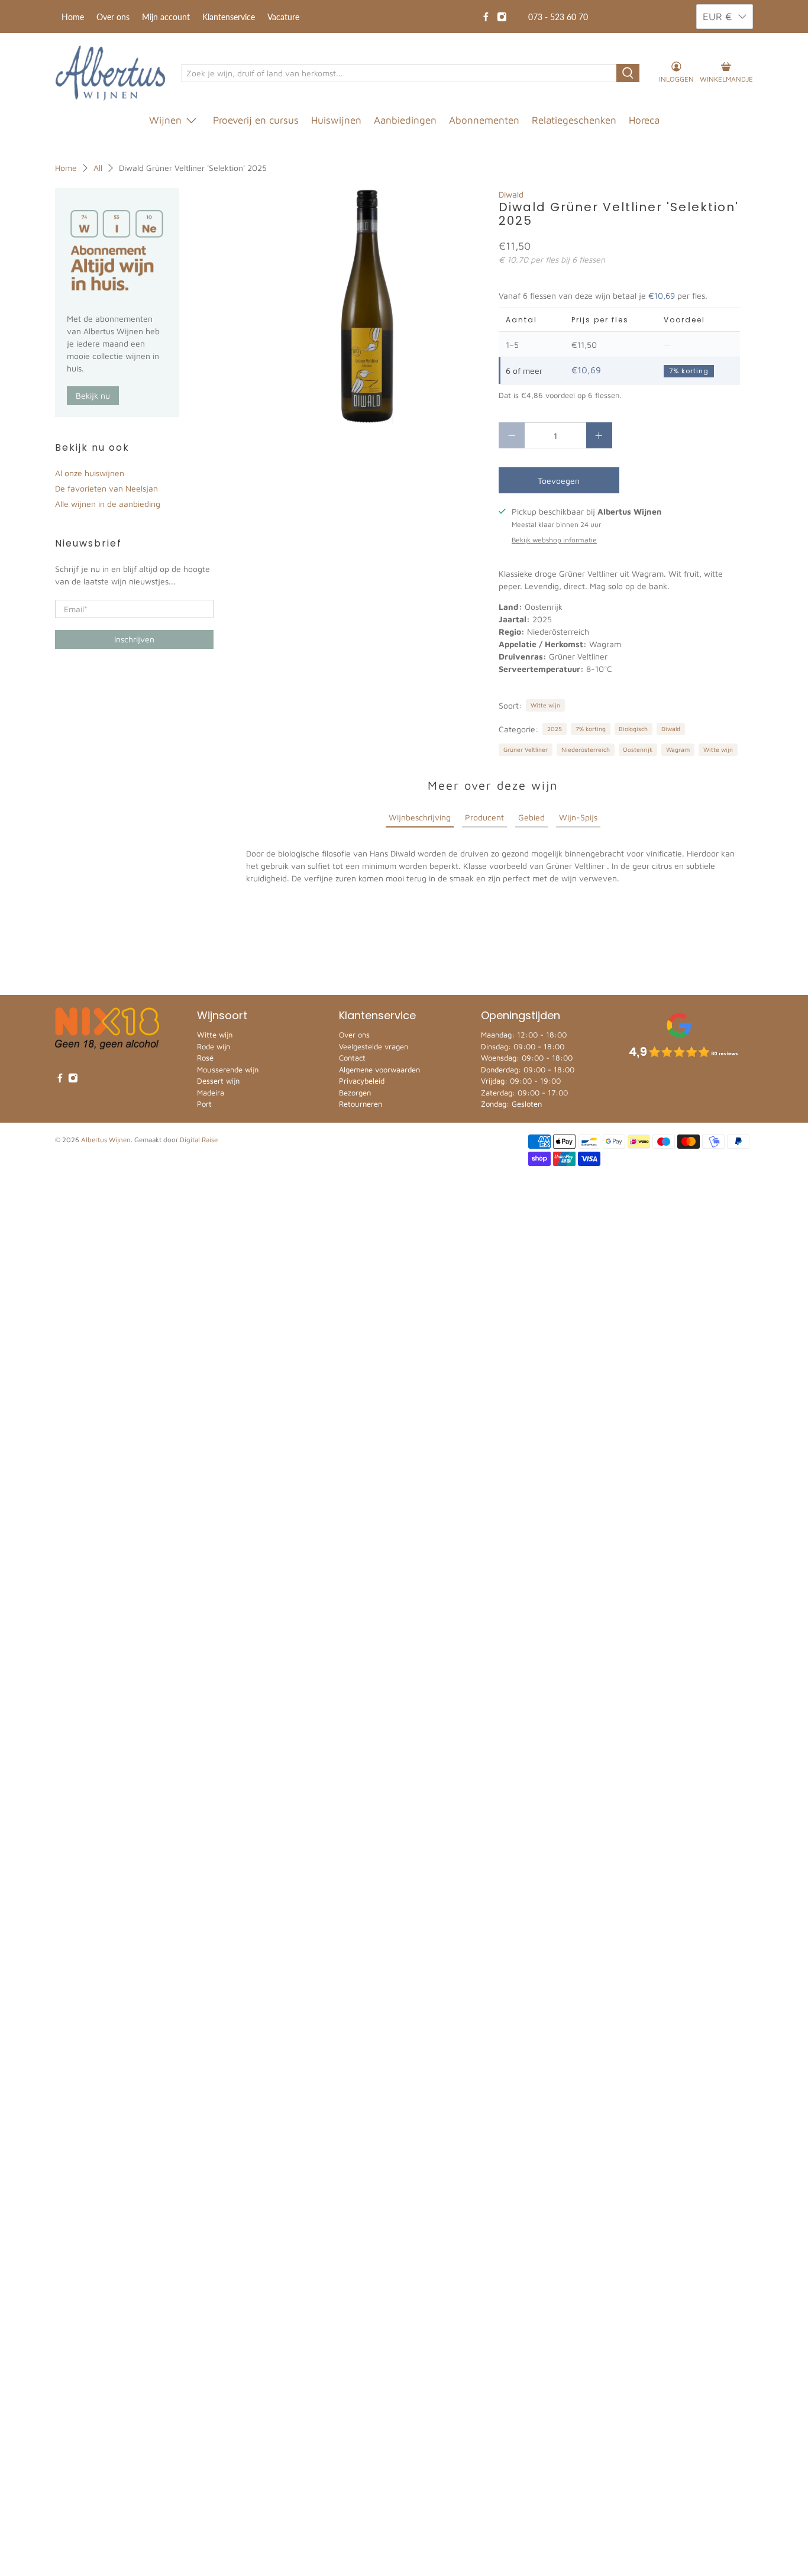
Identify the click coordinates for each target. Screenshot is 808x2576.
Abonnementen (484, 120)
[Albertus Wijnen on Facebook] (486, 17)
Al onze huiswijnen (90, 473)
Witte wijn (545, 705)
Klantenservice (229, 17)
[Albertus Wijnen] (110, 73)
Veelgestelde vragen (374, 1046)
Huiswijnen (336, 120)
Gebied (531, 817)
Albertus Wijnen (106, 1140)
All (98, 168)
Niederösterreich (586, 749)
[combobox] (400, 73)
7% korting (591, 729)
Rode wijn (214, 1046)
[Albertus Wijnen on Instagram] (502, 17)
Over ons (113, 17)
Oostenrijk (638, 749)
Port (204, 1104)
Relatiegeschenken (574, 120)
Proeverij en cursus (256, 120)
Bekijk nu (93, 395)
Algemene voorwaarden (379, 1069)
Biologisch (633, 729)
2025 (555, 729)
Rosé (205, 1058)
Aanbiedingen (405, 120)
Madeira (211, 1093)
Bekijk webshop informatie (554, 540)
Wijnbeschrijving (420, 817)
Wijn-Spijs (578, 817)
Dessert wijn (218, 1081)
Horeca (644, 120)
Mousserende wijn (228, 1069)
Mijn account (166, 17)
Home (73, 17)
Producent (484, 817)
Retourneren (361, 1104)
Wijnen (165, 120)
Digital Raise (199, 1140)
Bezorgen (355, 1093)
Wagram (678, 749)
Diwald (511, 194)
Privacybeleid (362, 1081)
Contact (352, 1058)
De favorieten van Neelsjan (106, 488)
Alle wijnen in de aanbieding (108, 504)
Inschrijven (134, 639)
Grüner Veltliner (526, 749)
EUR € (717, 17)
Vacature (283, 17)
